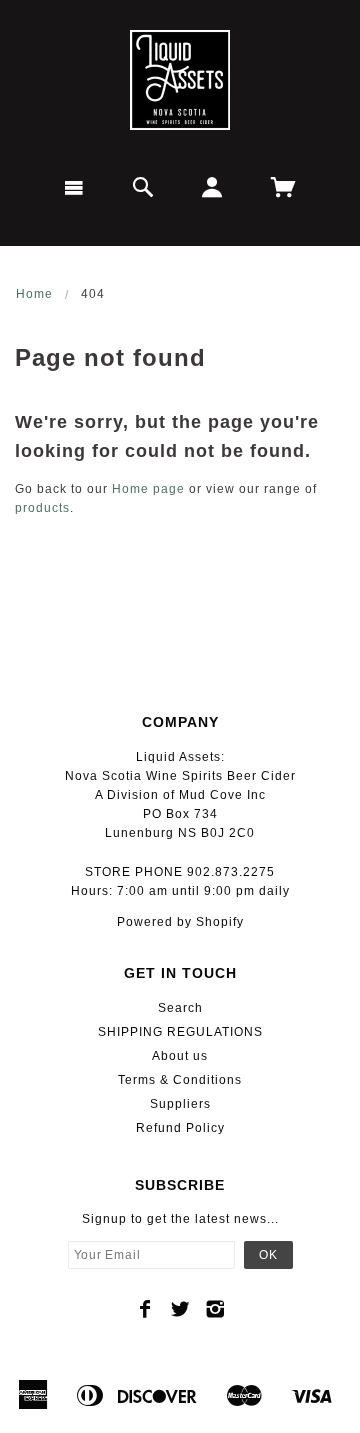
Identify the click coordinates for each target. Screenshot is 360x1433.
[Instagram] (215, 1309)
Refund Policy (180, 1128)
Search (180, 1008)
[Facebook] (145, 1309)
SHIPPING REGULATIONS (180, 1032)
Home (34, 294)
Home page (148, 489)
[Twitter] (180, 1309)
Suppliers (180, 1104)
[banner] (180, 80)
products (42, 508)
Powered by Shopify (180, 922)
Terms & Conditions (180, 1080)
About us (180, 1056)
